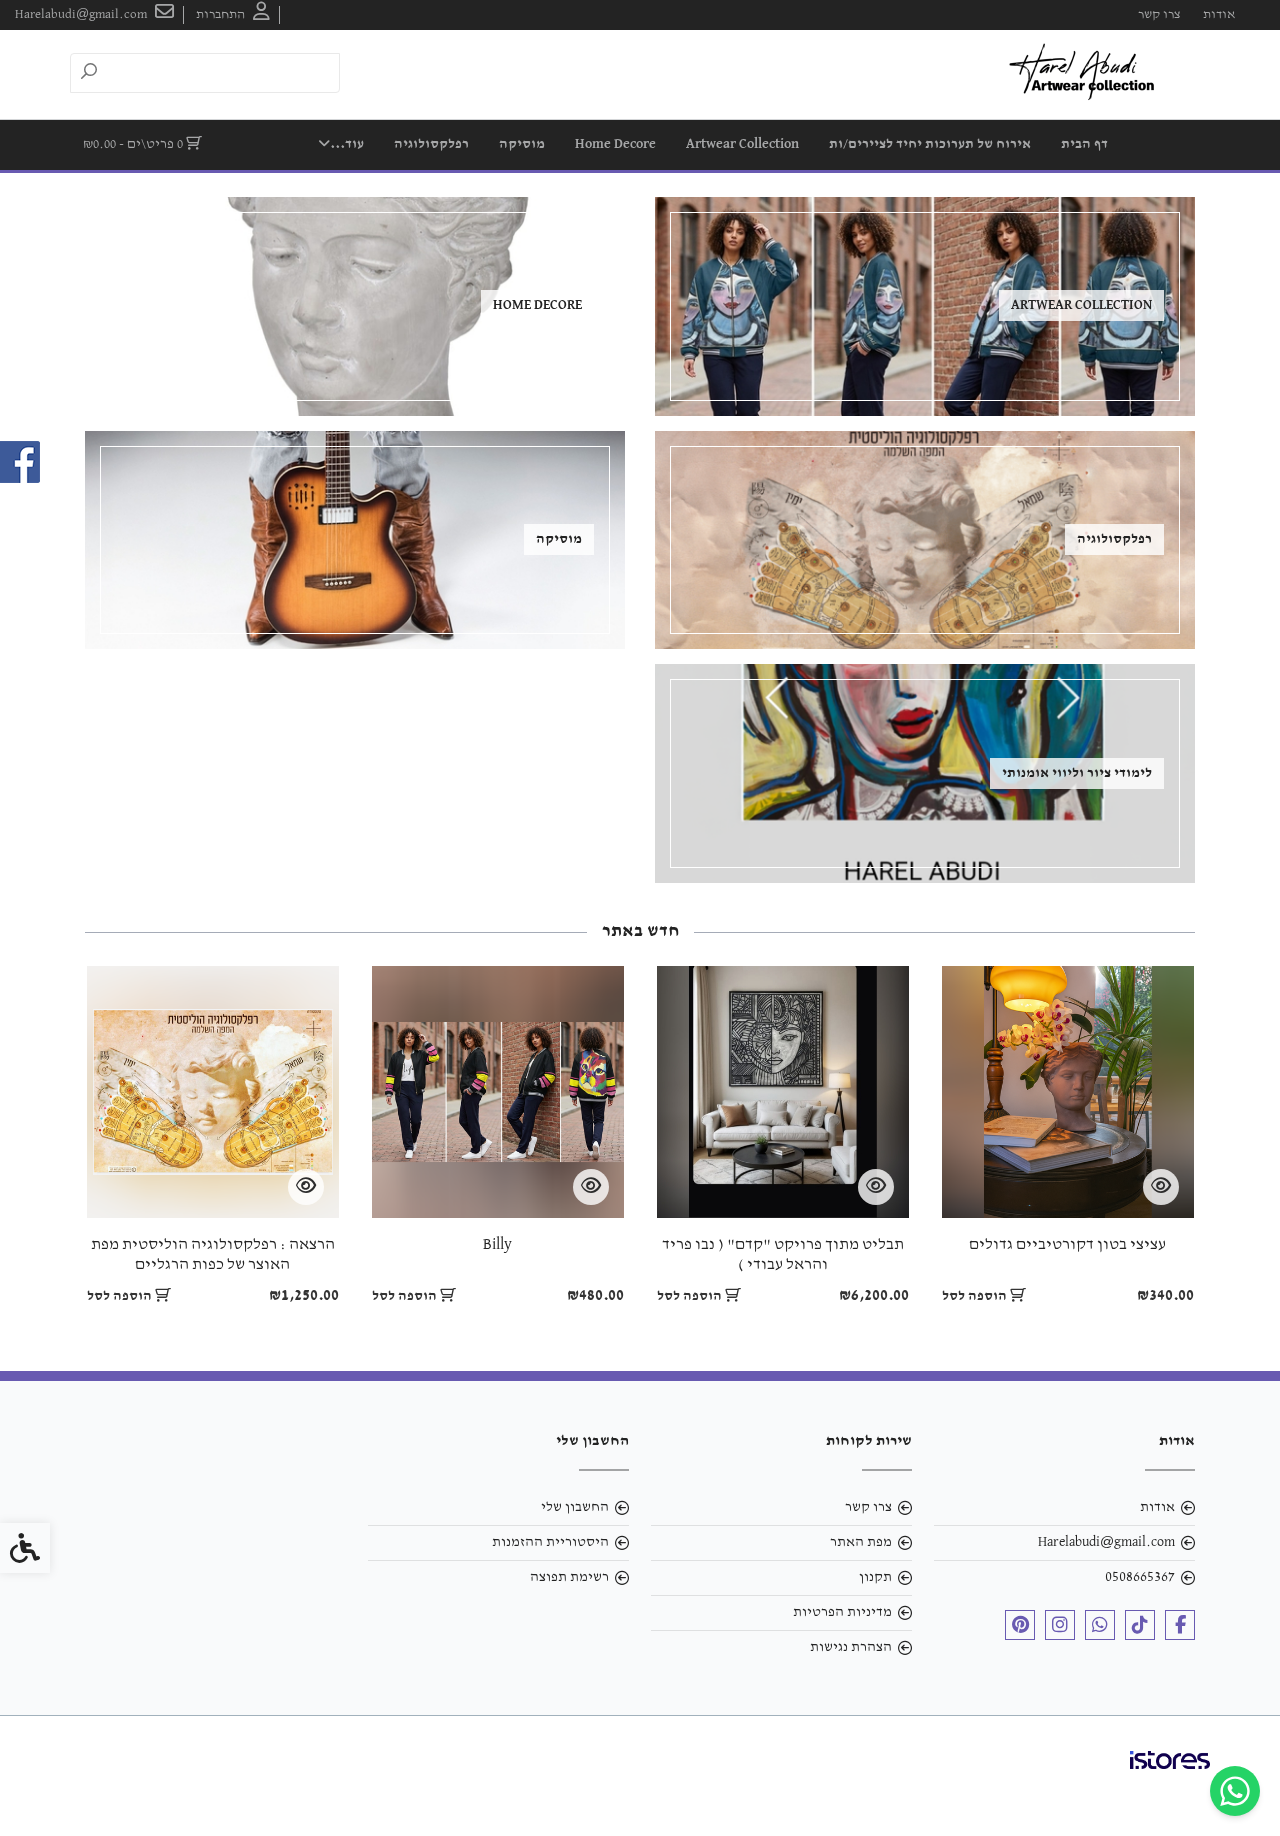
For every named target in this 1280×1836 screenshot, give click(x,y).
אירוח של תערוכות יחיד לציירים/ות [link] (930, 144)
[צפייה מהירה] (1161, 1187)
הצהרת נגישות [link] (851, 1647)
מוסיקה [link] (522, 144)
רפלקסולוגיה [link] (431, 144)
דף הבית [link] (1084, 144)
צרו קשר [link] (1159, 14)
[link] (1235, 1791)
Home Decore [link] (615, 144)
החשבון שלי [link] (575, 1507)
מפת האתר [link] (861, 1542)
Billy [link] (497, 1245)
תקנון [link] (875, 1577)
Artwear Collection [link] (742, 144)
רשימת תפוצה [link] (569, 1577)
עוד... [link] (347, 144)
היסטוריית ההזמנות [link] (550, 1542)
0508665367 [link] (1140, 1577)
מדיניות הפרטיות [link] (842, 1612)
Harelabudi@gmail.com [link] (1106, 1542)
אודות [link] (1219, 14)
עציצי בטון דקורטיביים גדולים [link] (1067, 1245)
